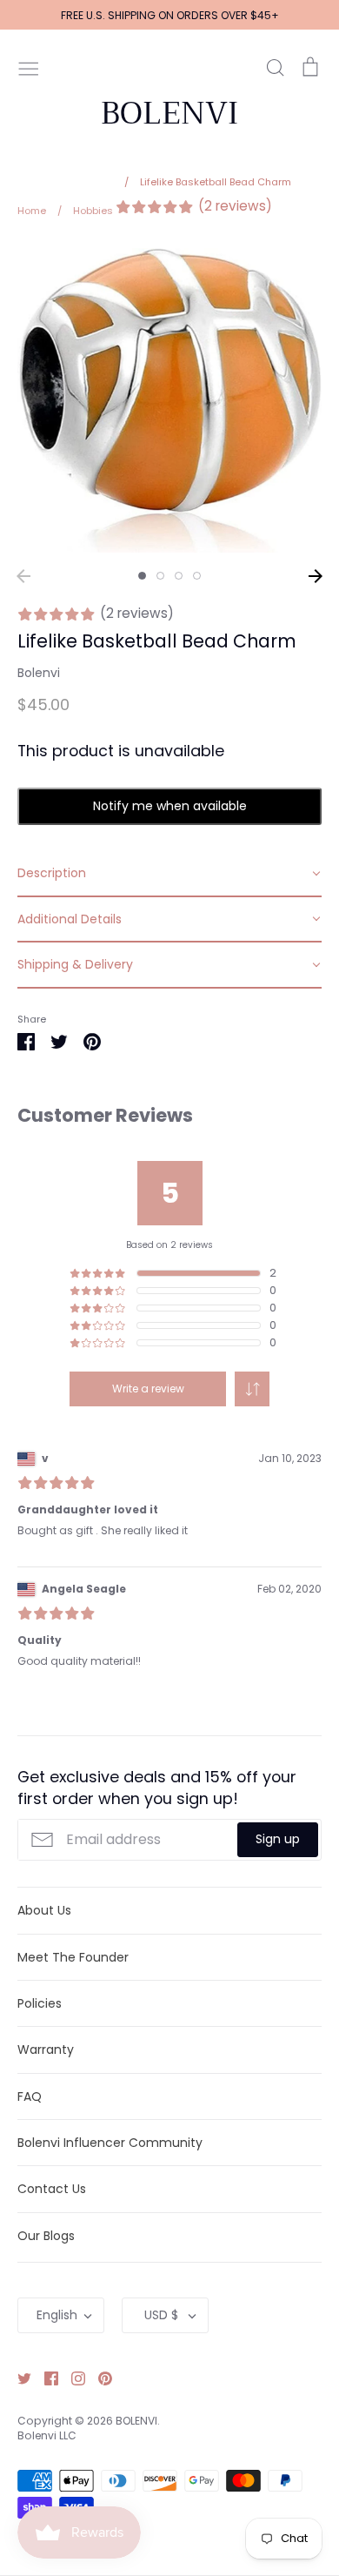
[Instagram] (72, 2378)
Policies (40, 2003)
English (57, 2315)
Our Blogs (46, 2236)
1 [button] (142, 576)
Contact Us (52, 2189)
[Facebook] (45, 2378)
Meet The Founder (73, 1957)
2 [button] (160, 576)
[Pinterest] (99, 2378)
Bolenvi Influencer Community (110, 2143)
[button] (252, 1389)
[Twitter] (18, 2378)
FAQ (30, 2096)
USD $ (161, 2315)
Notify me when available (170, 806)
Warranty (46, 2049)
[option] (169, 400)
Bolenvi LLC (47, 2435)
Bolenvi (39, 673)
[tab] (169, 874)
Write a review (148, 1389)
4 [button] (197, 576)
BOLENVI (169, 113)
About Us (44, 1910)
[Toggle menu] (29, 67)
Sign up (278, 1839)
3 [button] (179, 576)
